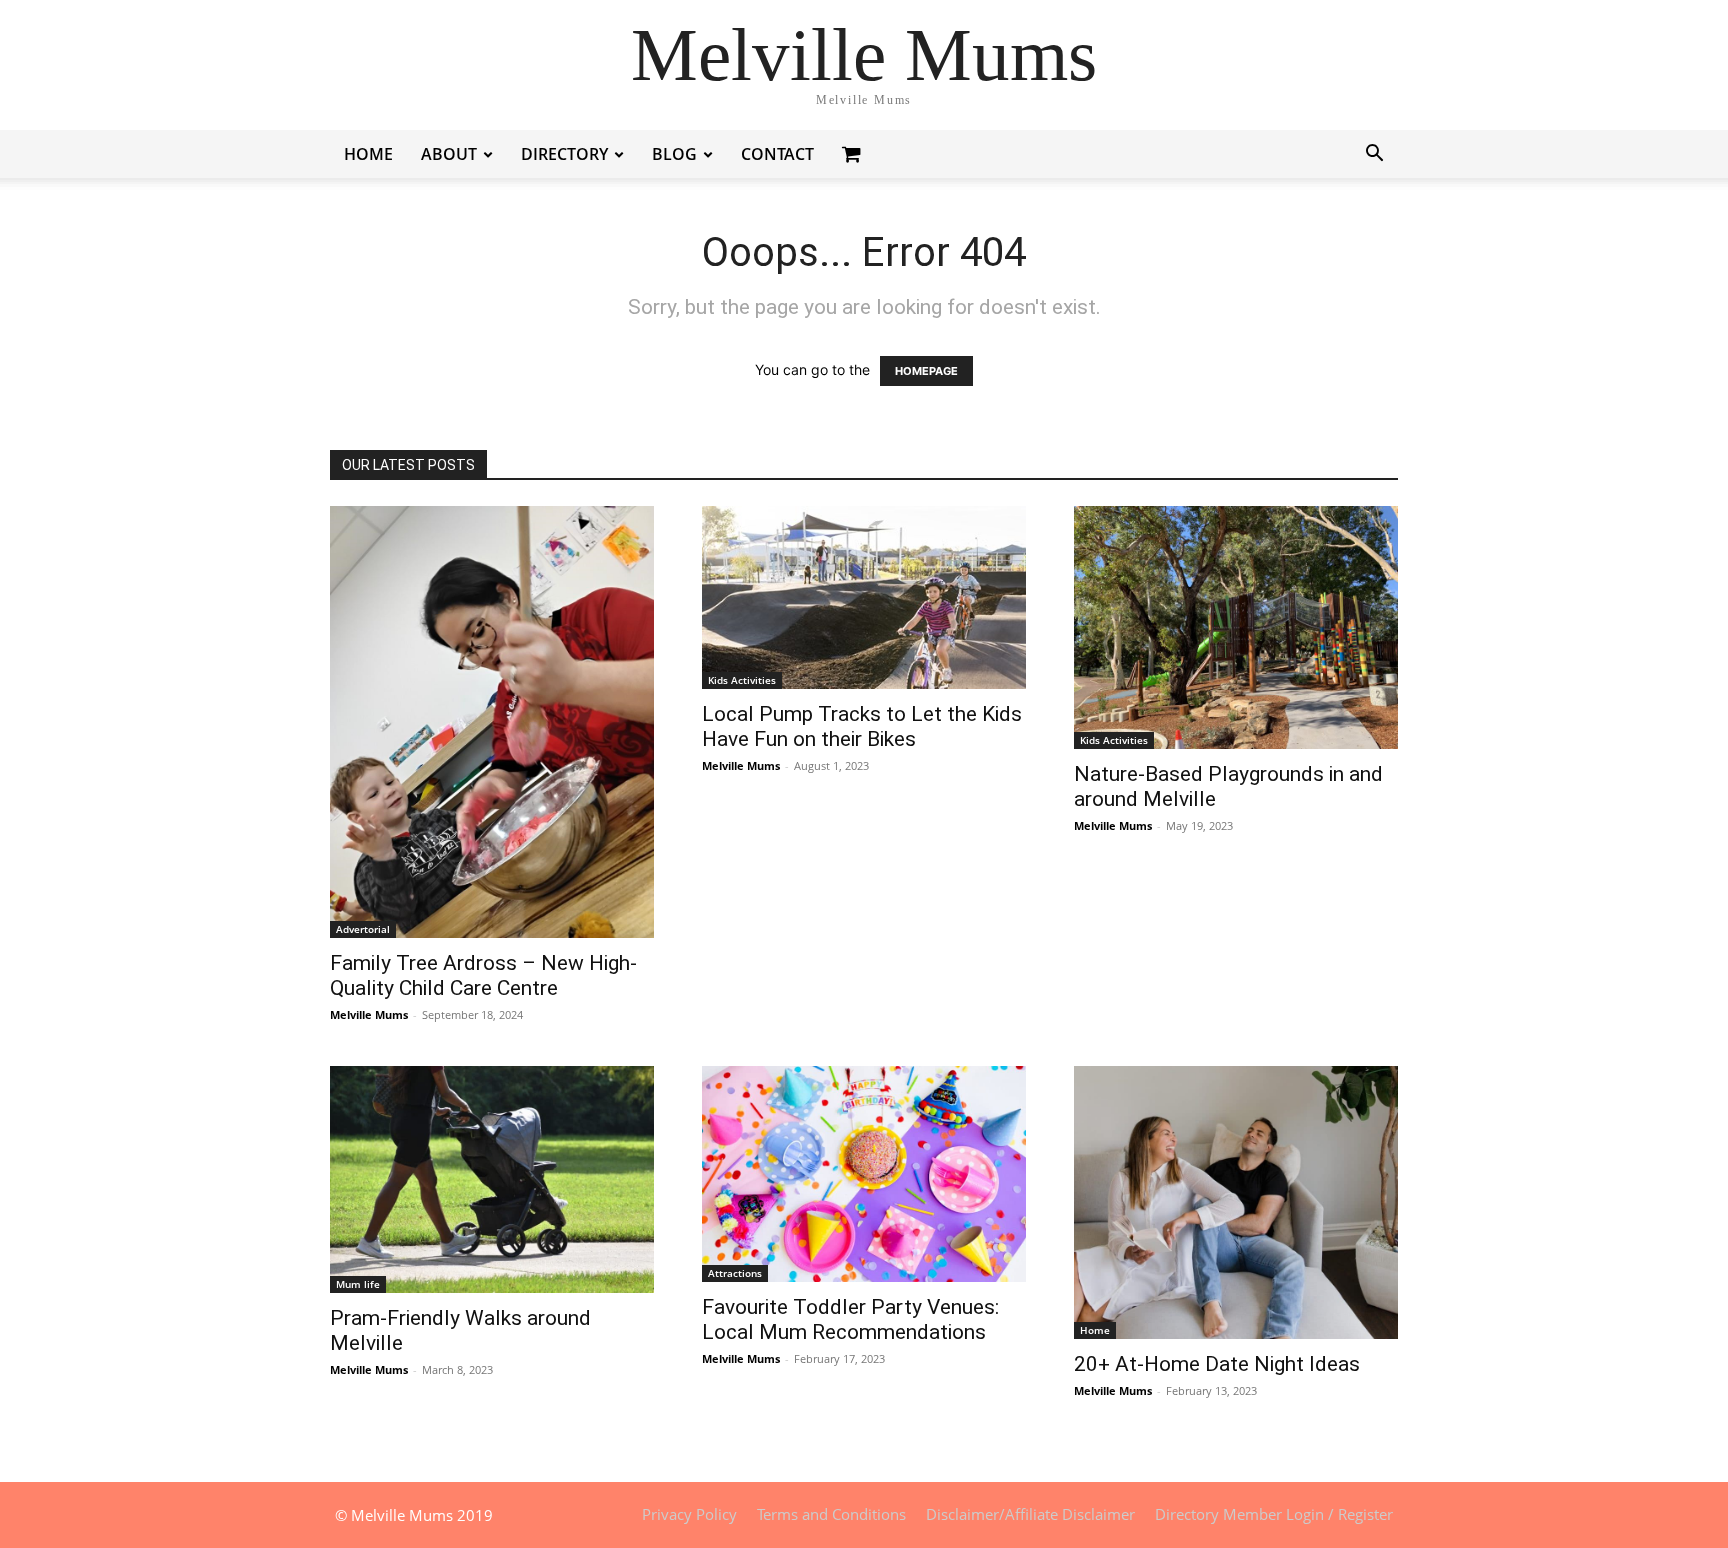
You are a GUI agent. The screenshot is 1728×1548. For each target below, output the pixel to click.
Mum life (358, 1284)
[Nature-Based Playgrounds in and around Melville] (1236, 627)
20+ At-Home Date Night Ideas (1217, 1364)
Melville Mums (369, 1014)
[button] (1374, 155)
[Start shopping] (854, 153)
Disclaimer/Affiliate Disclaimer (1030, 1514)
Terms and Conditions (831, 1514)
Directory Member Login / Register (1274, 1514)
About (449, 154)
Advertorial (363, 929)
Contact (777, 154)
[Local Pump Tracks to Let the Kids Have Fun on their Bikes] (864, 597)
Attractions (735, 1273)
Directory (564, 154)
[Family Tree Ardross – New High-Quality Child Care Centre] (492, 722)
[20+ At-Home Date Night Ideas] (1236, 1202)
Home (368, 154)
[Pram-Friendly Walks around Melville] (492, 1179)
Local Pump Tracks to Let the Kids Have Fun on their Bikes (862, 726)
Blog (674, 154)
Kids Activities (742, 680)
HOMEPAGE (926, 371)
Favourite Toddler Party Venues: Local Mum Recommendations (850, 1319)
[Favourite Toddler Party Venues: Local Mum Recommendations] (864, 1174)
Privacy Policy (689, 1514)
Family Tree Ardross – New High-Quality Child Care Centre (483, 975)
